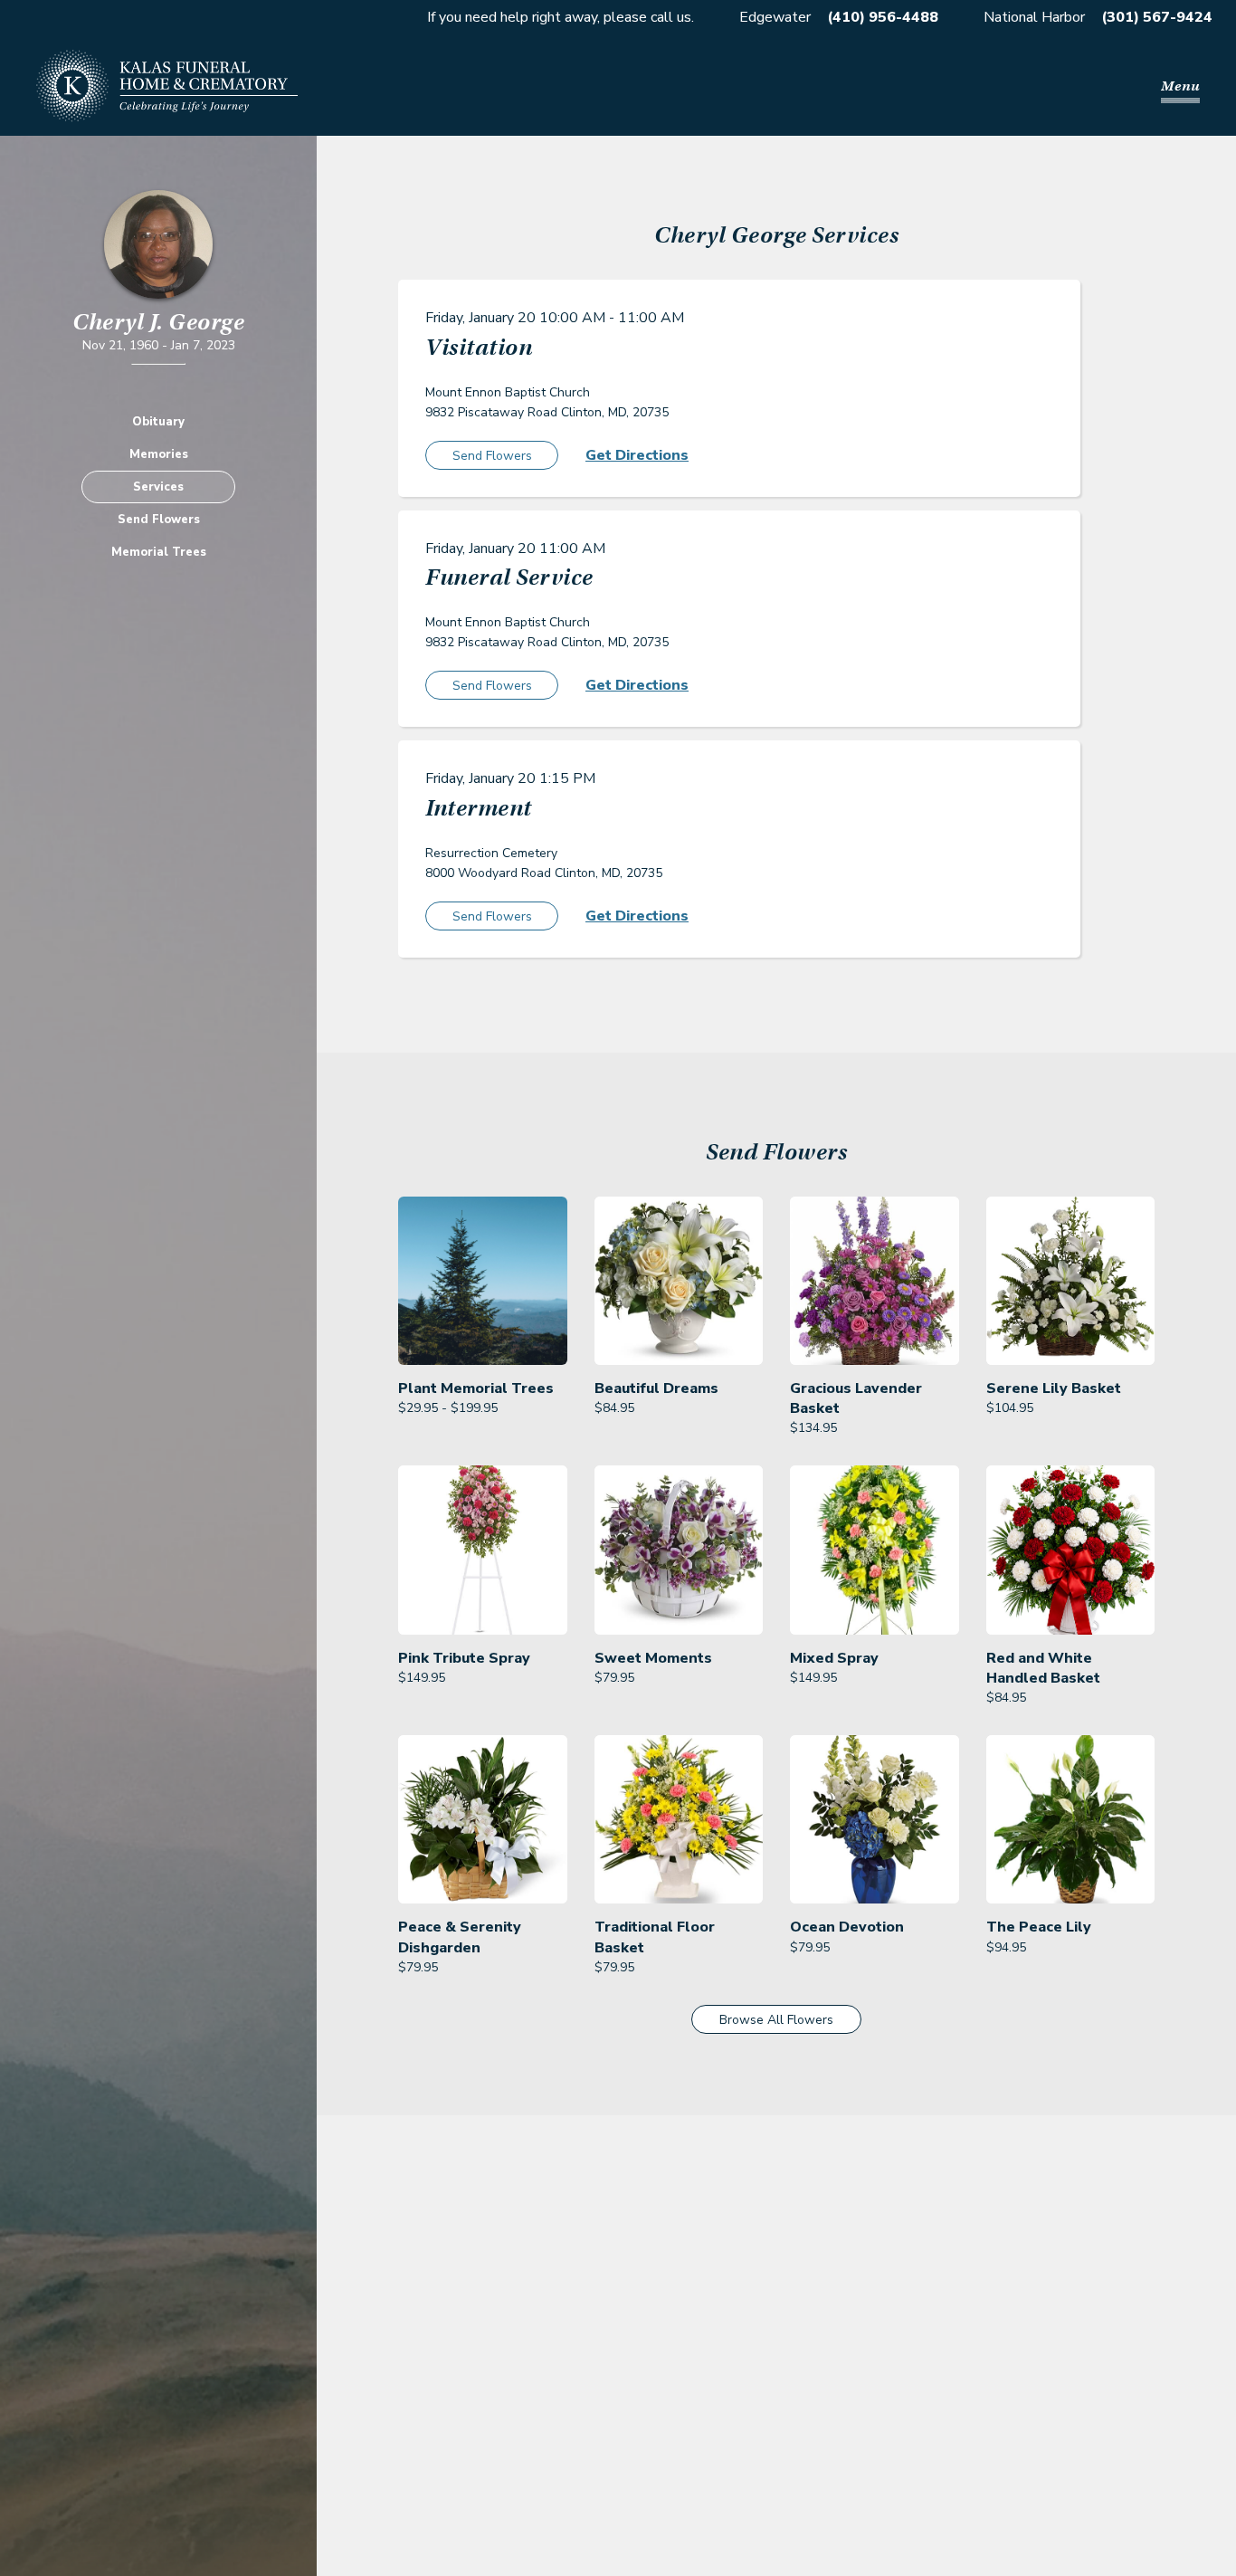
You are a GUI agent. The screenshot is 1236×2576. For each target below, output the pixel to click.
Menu (1180, 86)
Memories (159, 454)
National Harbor (1034, 17)
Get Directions (637, 455)
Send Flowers (159, 520)
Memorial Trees (159, 552)
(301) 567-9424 (1157, 17)
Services (158, 487)
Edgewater (775, 17)
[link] (483, 1318)
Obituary (158, 422)
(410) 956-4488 (883, 17)
